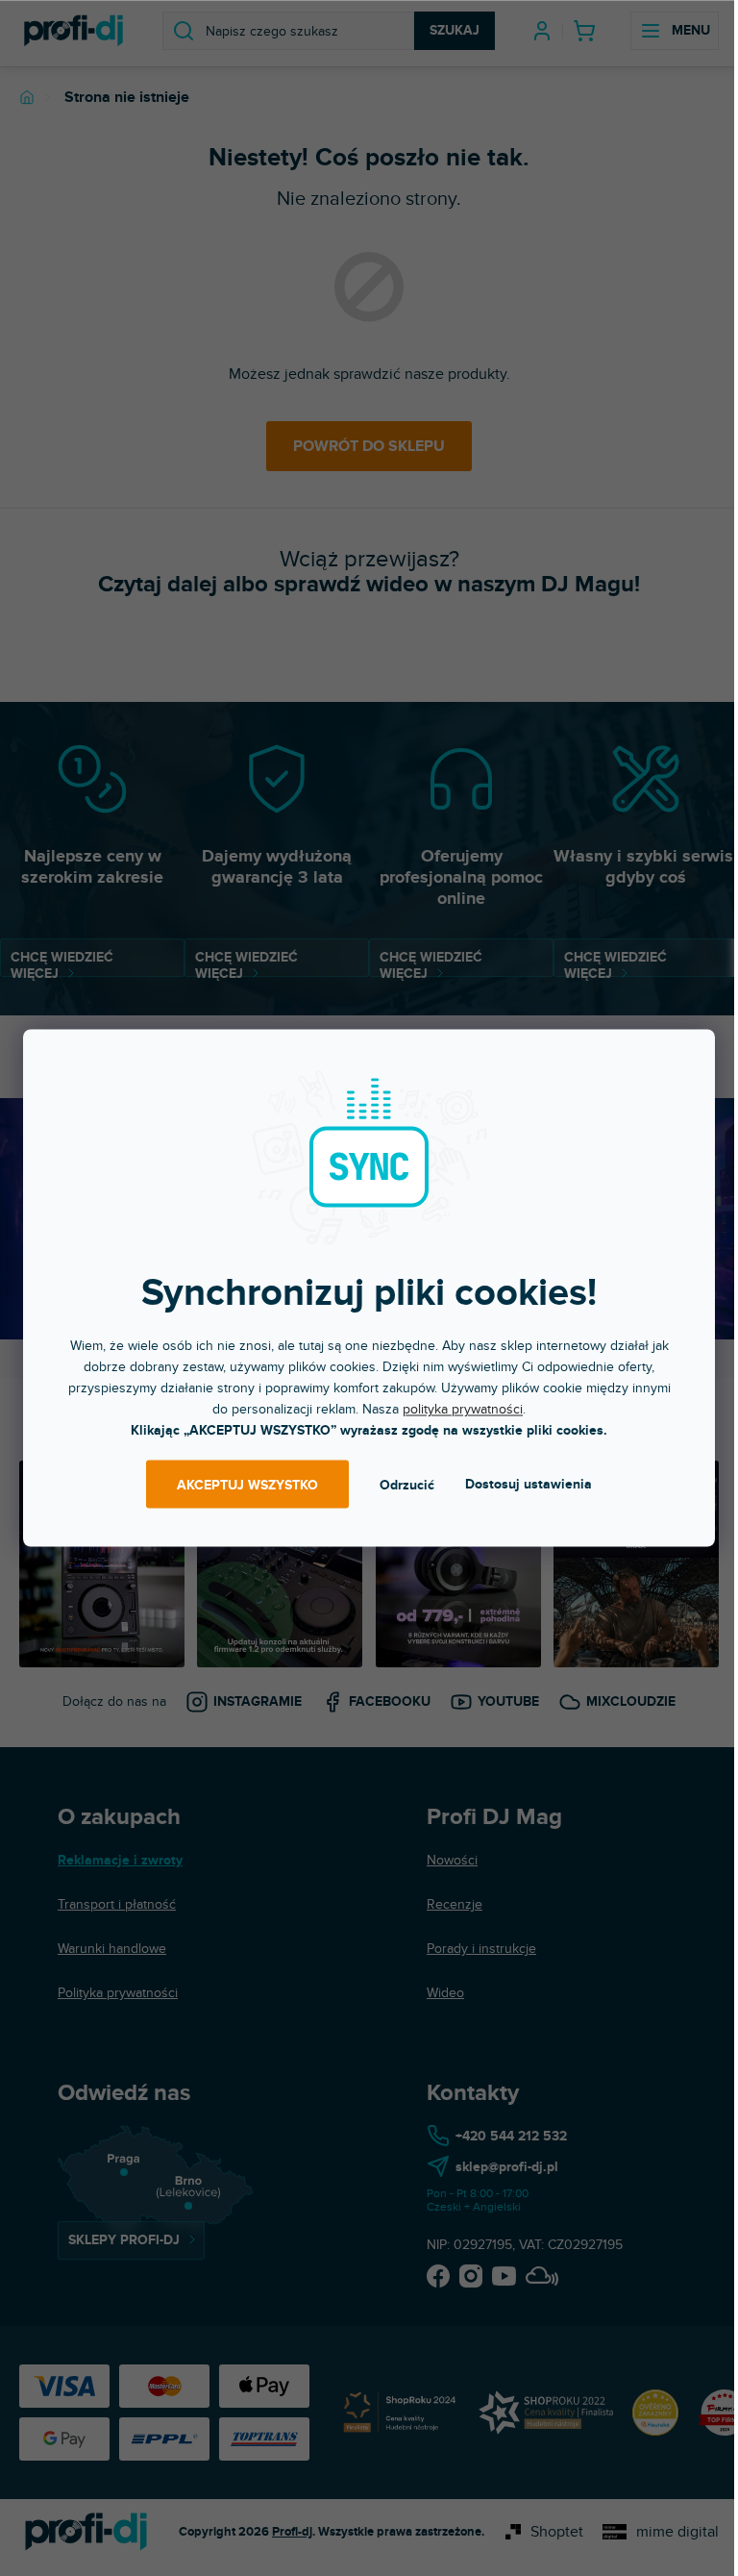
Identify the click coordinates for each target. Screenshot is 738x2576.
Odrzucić (407, 1484)
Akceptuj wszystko (247, 1484)
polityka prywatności (463, 1409)
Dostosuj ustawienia (529, 1484)
